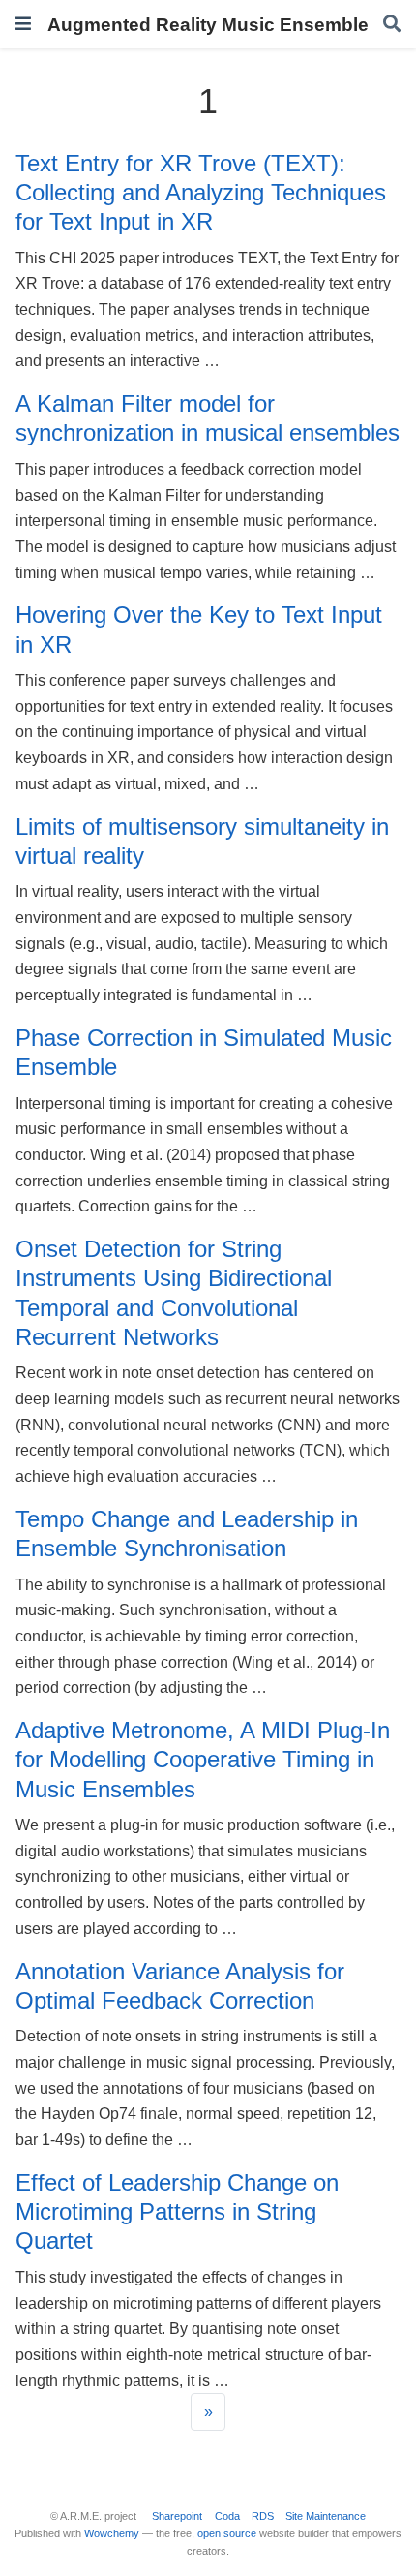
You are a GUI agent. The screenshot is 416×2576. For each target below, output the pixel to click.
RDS (263, 2516)
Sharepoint (177, 2516)
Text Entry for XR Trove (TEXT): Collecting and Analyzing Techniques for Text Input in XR (201, 193)
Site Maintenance (326, 2516)
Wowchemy (112, 2533)
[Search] (392, 25)
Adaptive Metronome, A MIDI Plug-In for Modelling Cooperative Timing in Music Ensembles (203, 1760)
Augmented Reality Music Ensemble (208, 24)
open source (227, 2533)
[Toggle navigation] (23, 24)
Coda (227, 2516)
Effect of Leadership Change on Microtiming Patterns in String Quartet (177, 2212)
